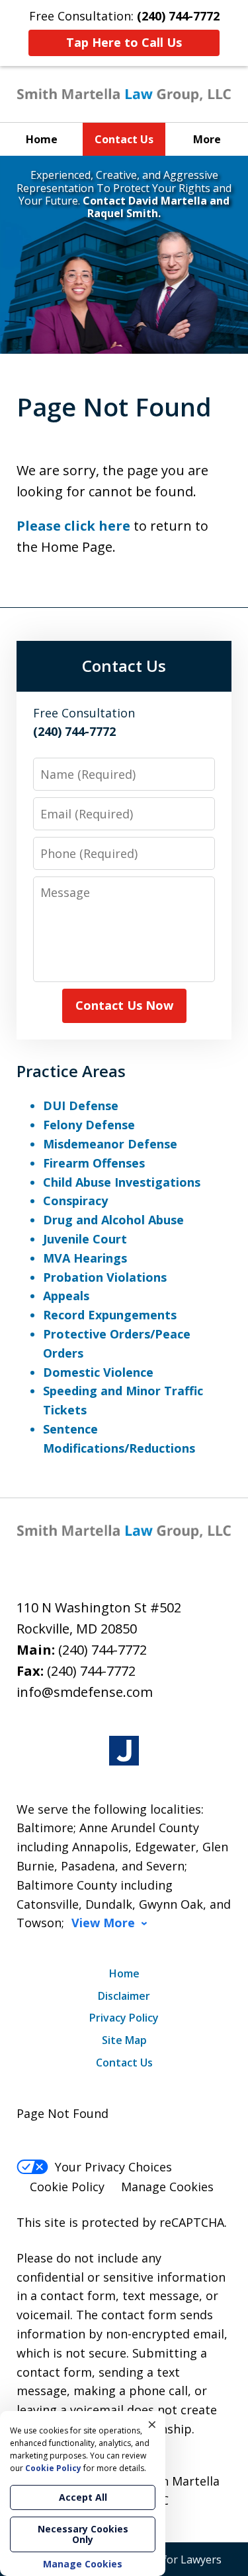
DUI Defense (81, 1106)
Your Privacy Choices (113, 2167)
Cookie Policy (67, 2187)
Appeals (66, 1296)
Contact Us (124, 139)
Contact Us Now (124, 1005)
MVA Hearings (85, 1258)
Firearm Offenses (94, 1163)
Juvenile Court (85, 1239)
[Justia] (124, 1751)
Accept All (83, 2497)
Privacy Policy (124, 2018)
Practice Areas (71, 1071)
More (207, 139)
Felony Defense (89, 1125)
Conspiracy (75, 1201)
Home (42, 139)
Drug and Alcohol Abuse (113, 1220)
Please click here (73, 526)
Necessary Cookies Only (83, 2534)
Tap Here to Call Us (124, 42)
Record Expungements (110, 1315)
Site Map (124, 2040)
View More (103, 1923)
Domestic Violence (98, 1372)
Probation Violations (105, 1277)
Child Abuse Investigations (122, 1182)
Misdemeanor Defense (110, 1144)
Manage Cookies (167, 2187)
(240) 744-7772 (103, 1650)
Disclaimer (124, 1996)
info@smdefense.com (85, 1692)
